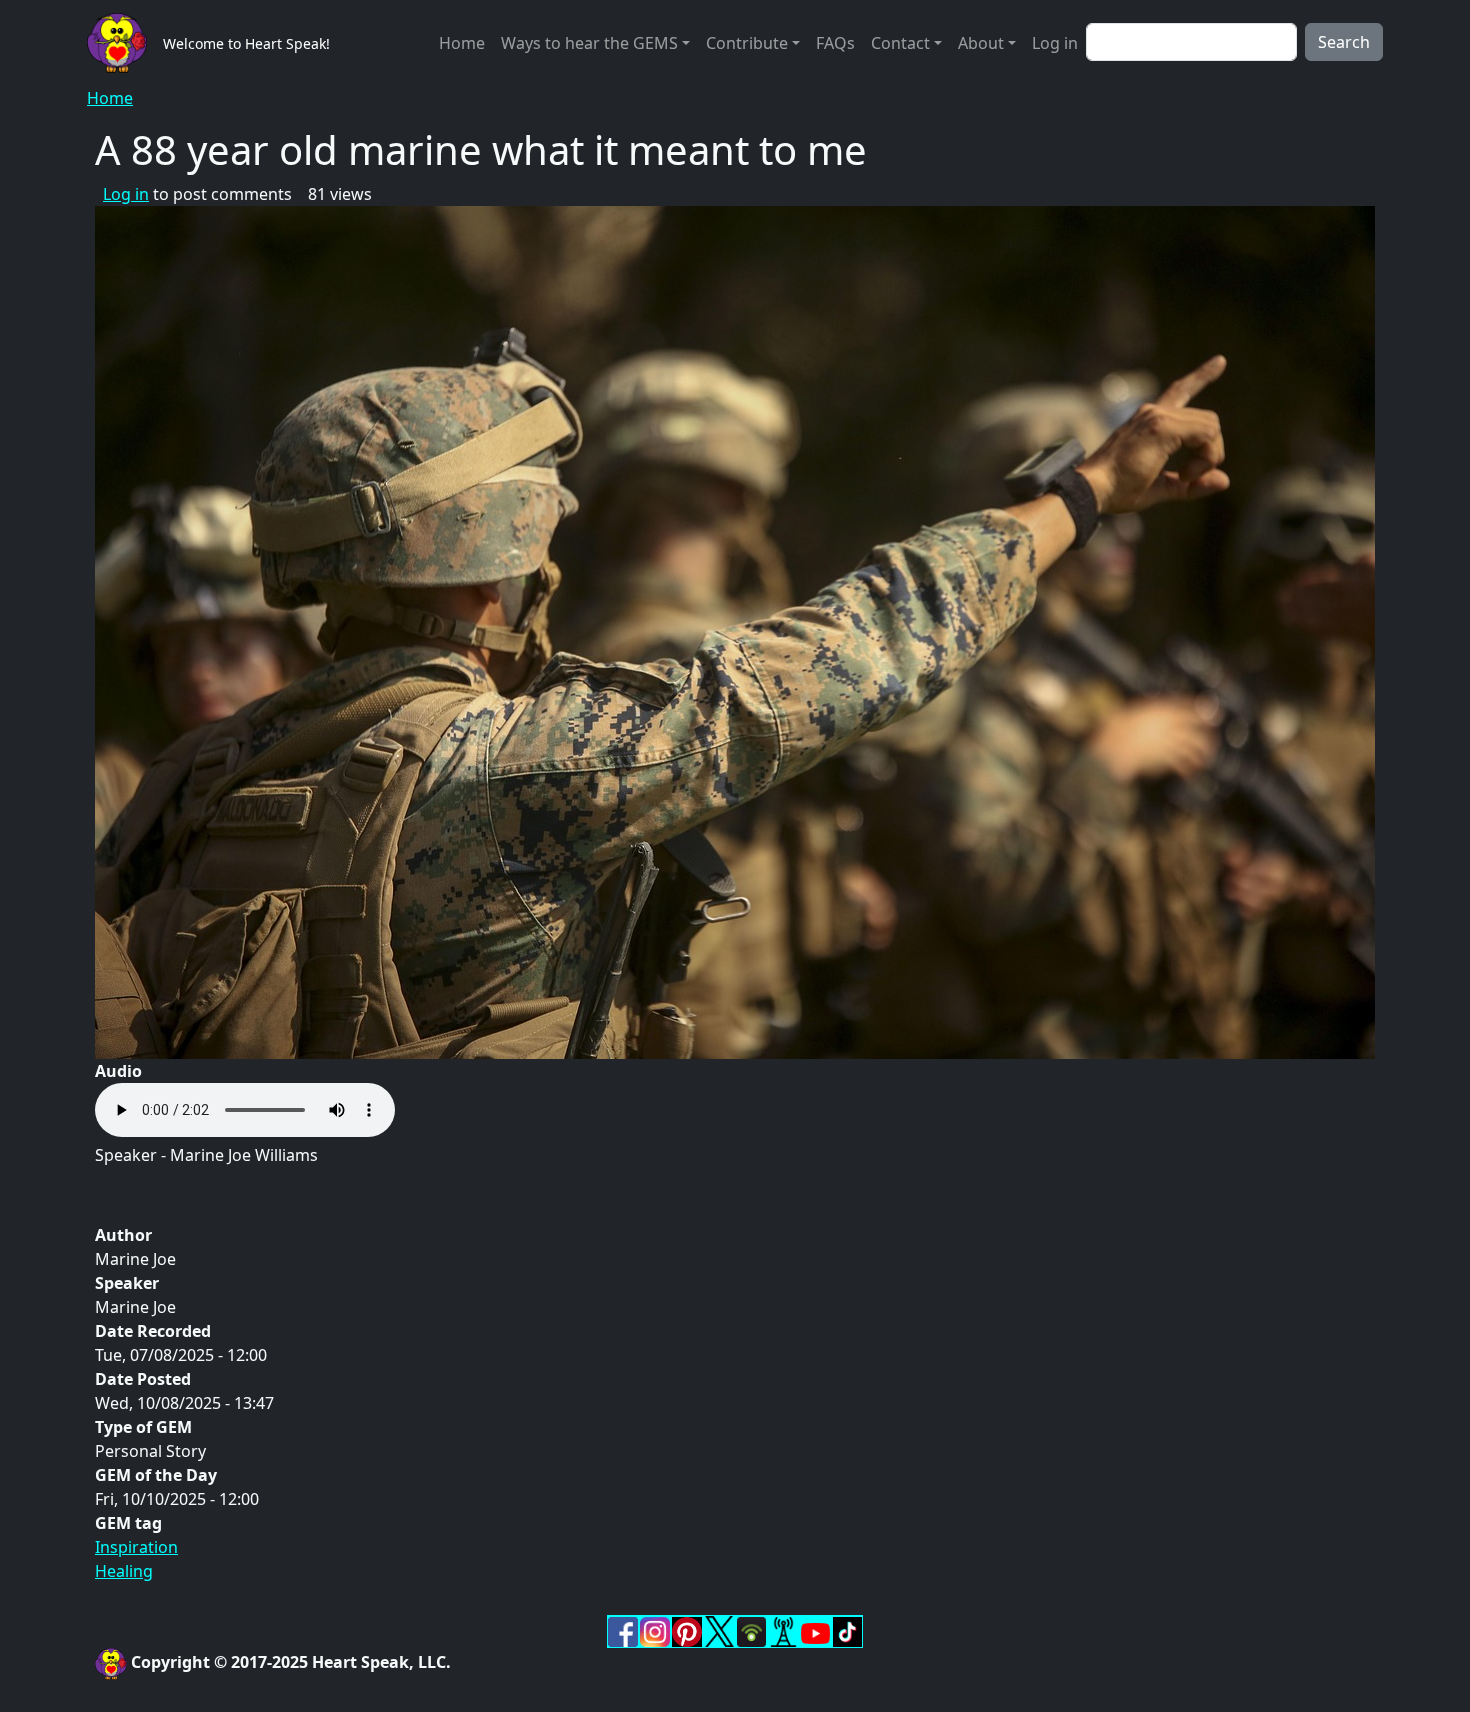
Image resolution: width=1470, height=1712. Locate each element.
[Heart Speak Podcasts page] (751, 1630)
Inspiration (136, 1547)
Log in (1055, 43)
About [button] (981, 43)
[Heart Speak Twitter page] (719, 1630)
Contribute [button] (747, 43)
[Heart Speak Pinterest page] (687, 1630)
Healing (124, 1571)
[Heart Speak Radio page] (783, 1630)
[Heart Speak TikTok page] (847, 1630)
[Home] (125, 43)
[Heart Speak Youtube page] (815, 1631)
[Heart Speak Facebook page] (623, 1630)
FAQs (835, 43)
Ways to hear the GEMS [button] (589, 43)
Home (462, 43)
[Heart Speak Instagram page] (655, 1630)
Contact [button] (900, 43)
